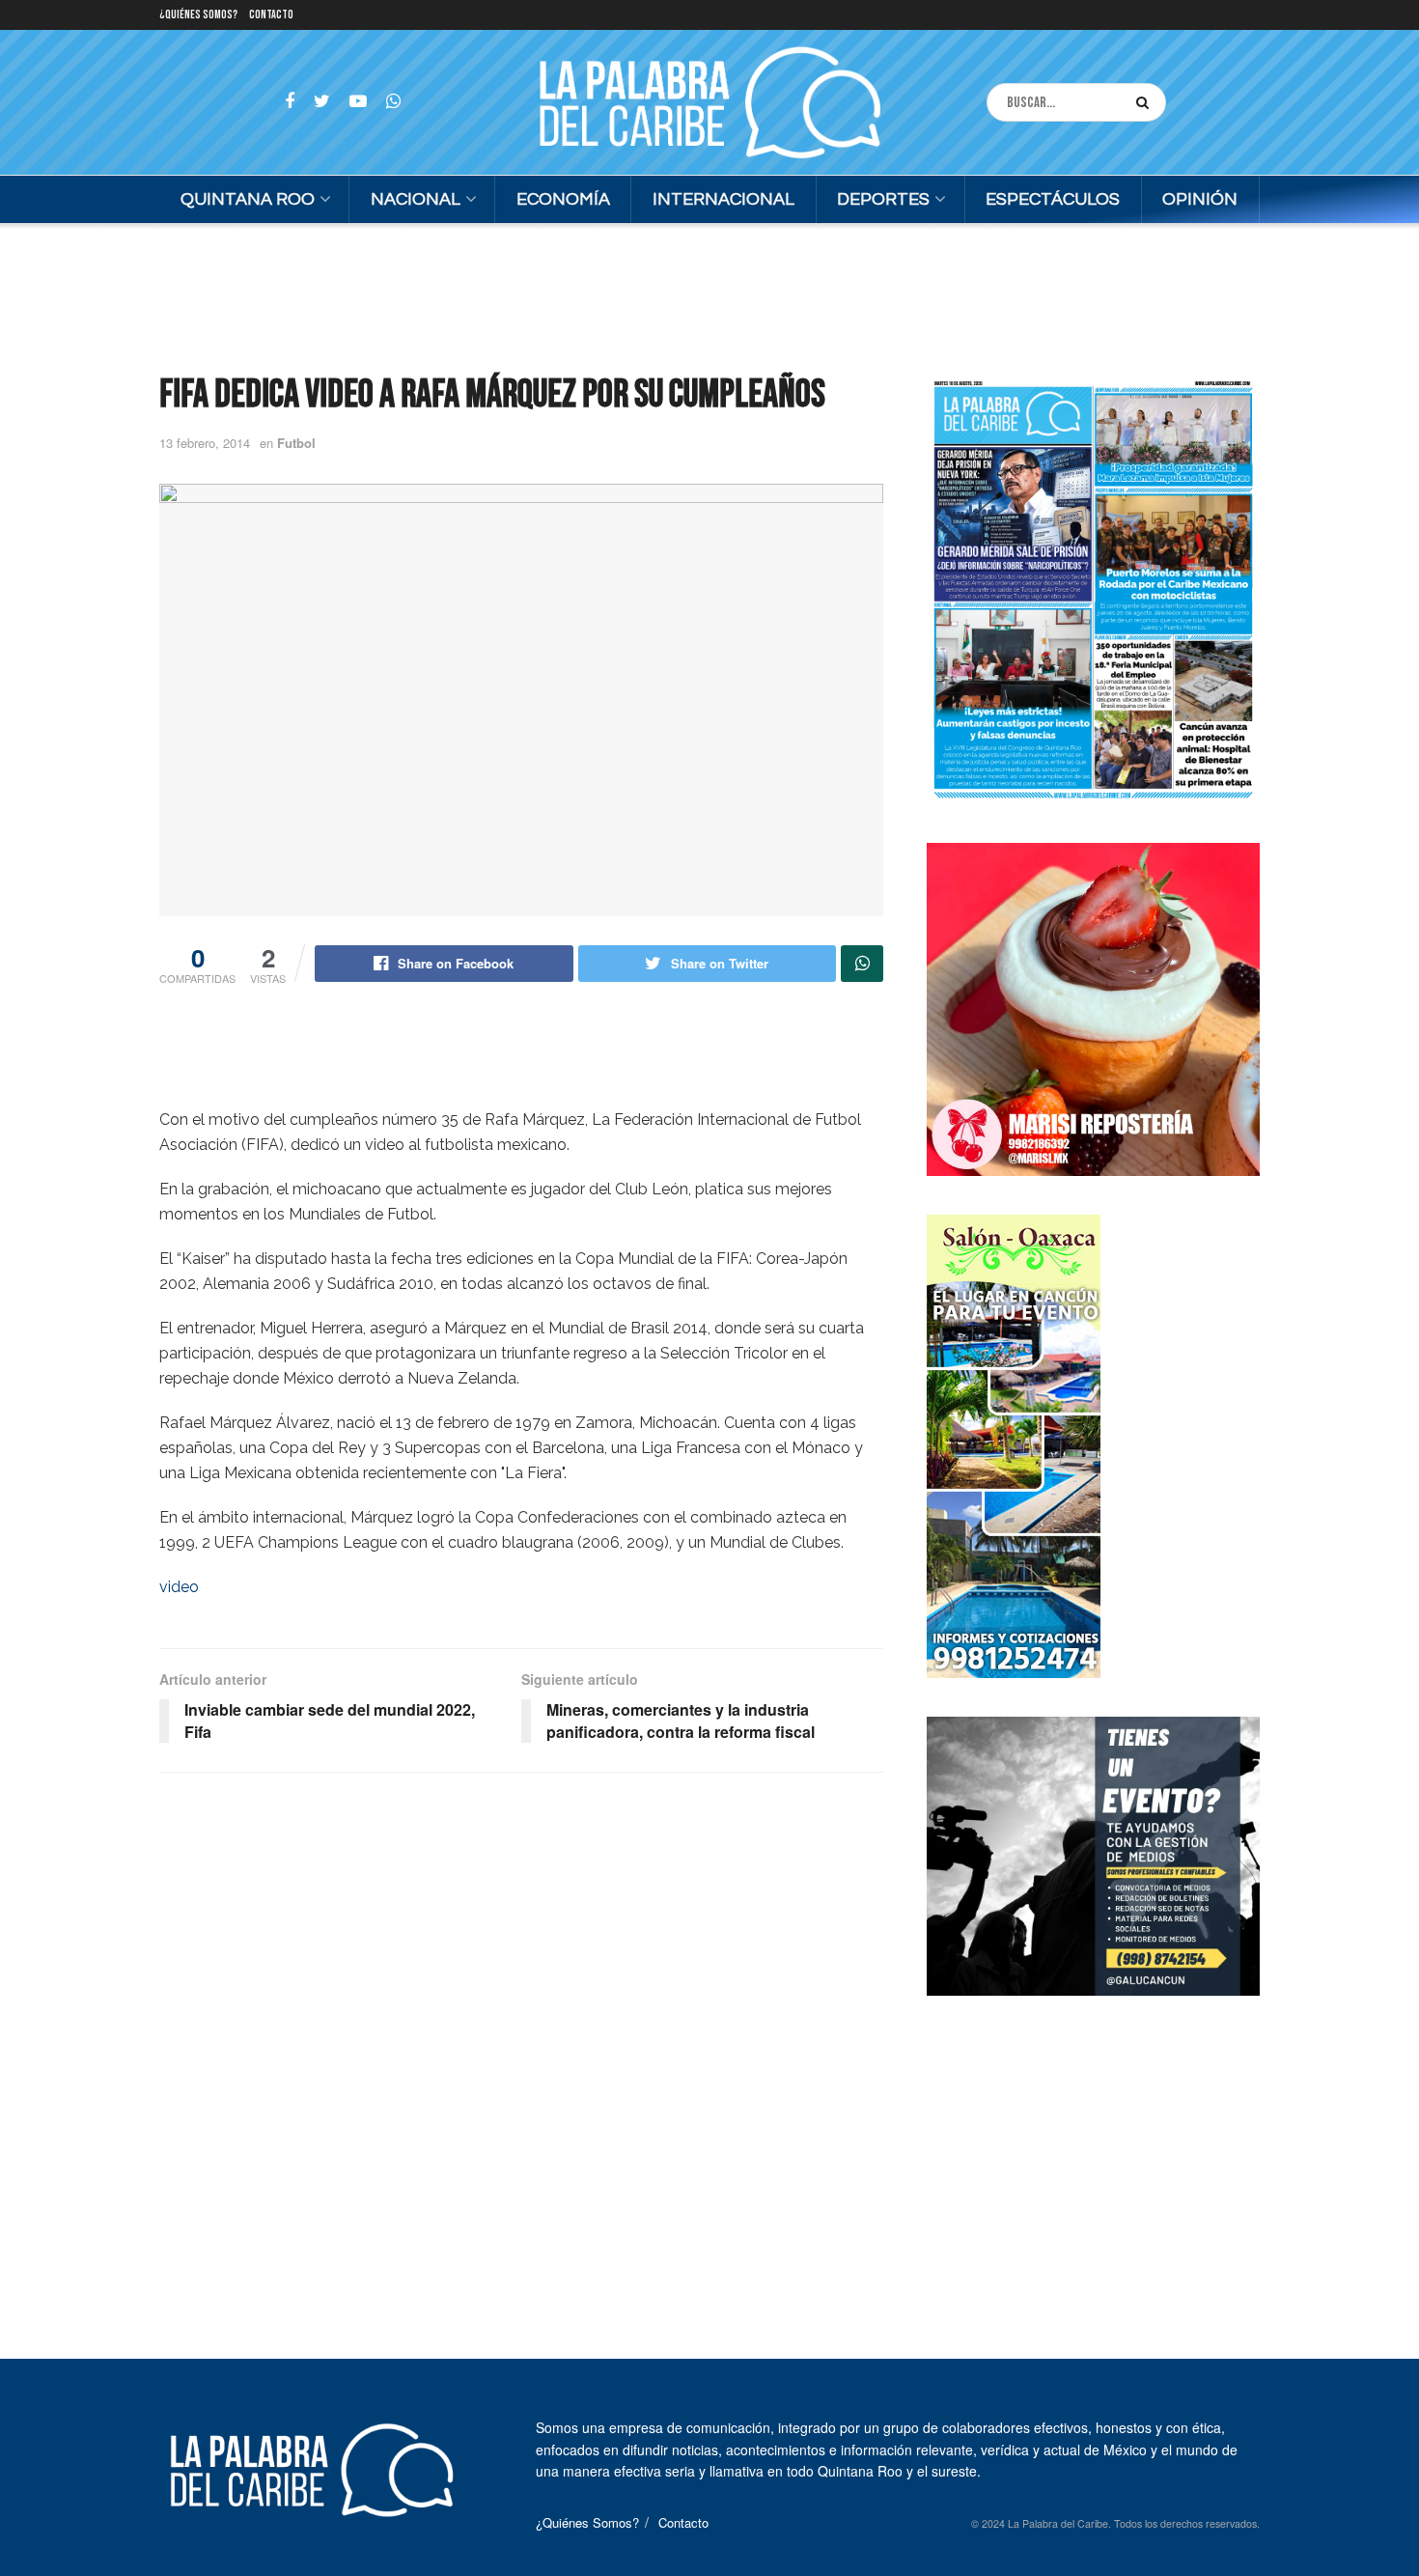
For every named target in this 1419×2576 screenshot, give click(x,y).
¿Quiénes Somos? (198, 15)
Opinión (1200, 199)
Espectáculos (1053, 199)
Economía (563, 199)
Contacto (271, 15)
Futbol (296, 443)
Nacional (416, 199)
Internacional (723, 199)
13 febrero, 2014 (205, 443)
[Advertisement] (709, 295)
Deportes (883, 199)
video (179, 1587)
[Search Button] (1146, 102)
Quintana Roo (248, 199)
